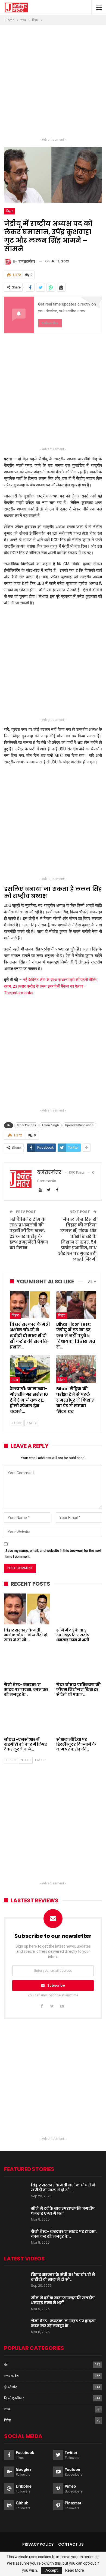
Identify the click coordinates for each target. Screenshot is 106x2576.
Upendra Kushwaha (79, 1125)
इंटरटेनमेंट (10, 2387)
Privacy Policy (38, 2544)
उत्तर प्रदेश (11, 2376)
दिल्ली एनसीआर (14, 2398)
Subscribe (56, 1985)
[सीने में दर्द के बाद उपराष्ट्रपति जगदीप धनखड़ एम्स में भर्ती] (79, 1609)
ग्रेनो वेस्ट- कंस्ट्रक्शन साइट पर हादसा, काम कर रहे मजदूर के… (64, 2234)
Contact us (71, 2544)
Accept (52, 2570)
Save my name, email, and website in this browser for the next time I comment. (53, 1554)
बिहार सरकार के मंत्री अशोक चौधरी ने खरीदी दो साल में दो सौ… (63, 2188)
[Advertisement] (53, 83)
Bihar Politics (26, 1125)
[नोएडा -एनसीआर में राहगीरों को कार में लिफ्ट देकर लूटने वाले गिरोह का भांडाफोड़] (27, 1718)
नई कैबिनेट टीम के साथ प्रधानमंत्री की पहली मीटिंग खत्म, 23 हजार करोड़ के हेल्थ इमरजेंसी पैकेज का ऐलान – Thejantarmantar (51, 986)
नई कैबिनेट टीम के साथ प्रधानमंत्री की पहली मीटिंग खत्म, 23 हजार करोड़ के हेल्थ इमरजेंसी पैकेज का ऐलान (29, 1234)
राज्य (15, 1380)
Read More (75, 2570)
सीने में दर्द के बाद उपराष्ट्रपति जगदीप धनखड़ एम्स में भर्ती (63, 2211)
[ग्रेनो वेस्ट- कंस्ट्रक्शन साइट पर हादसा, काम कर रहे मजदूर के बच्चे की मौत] (27, 1664)
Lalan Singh (51, 1125)
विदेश (7, 2420)
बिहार (10, 211)
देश (6, 2365)
